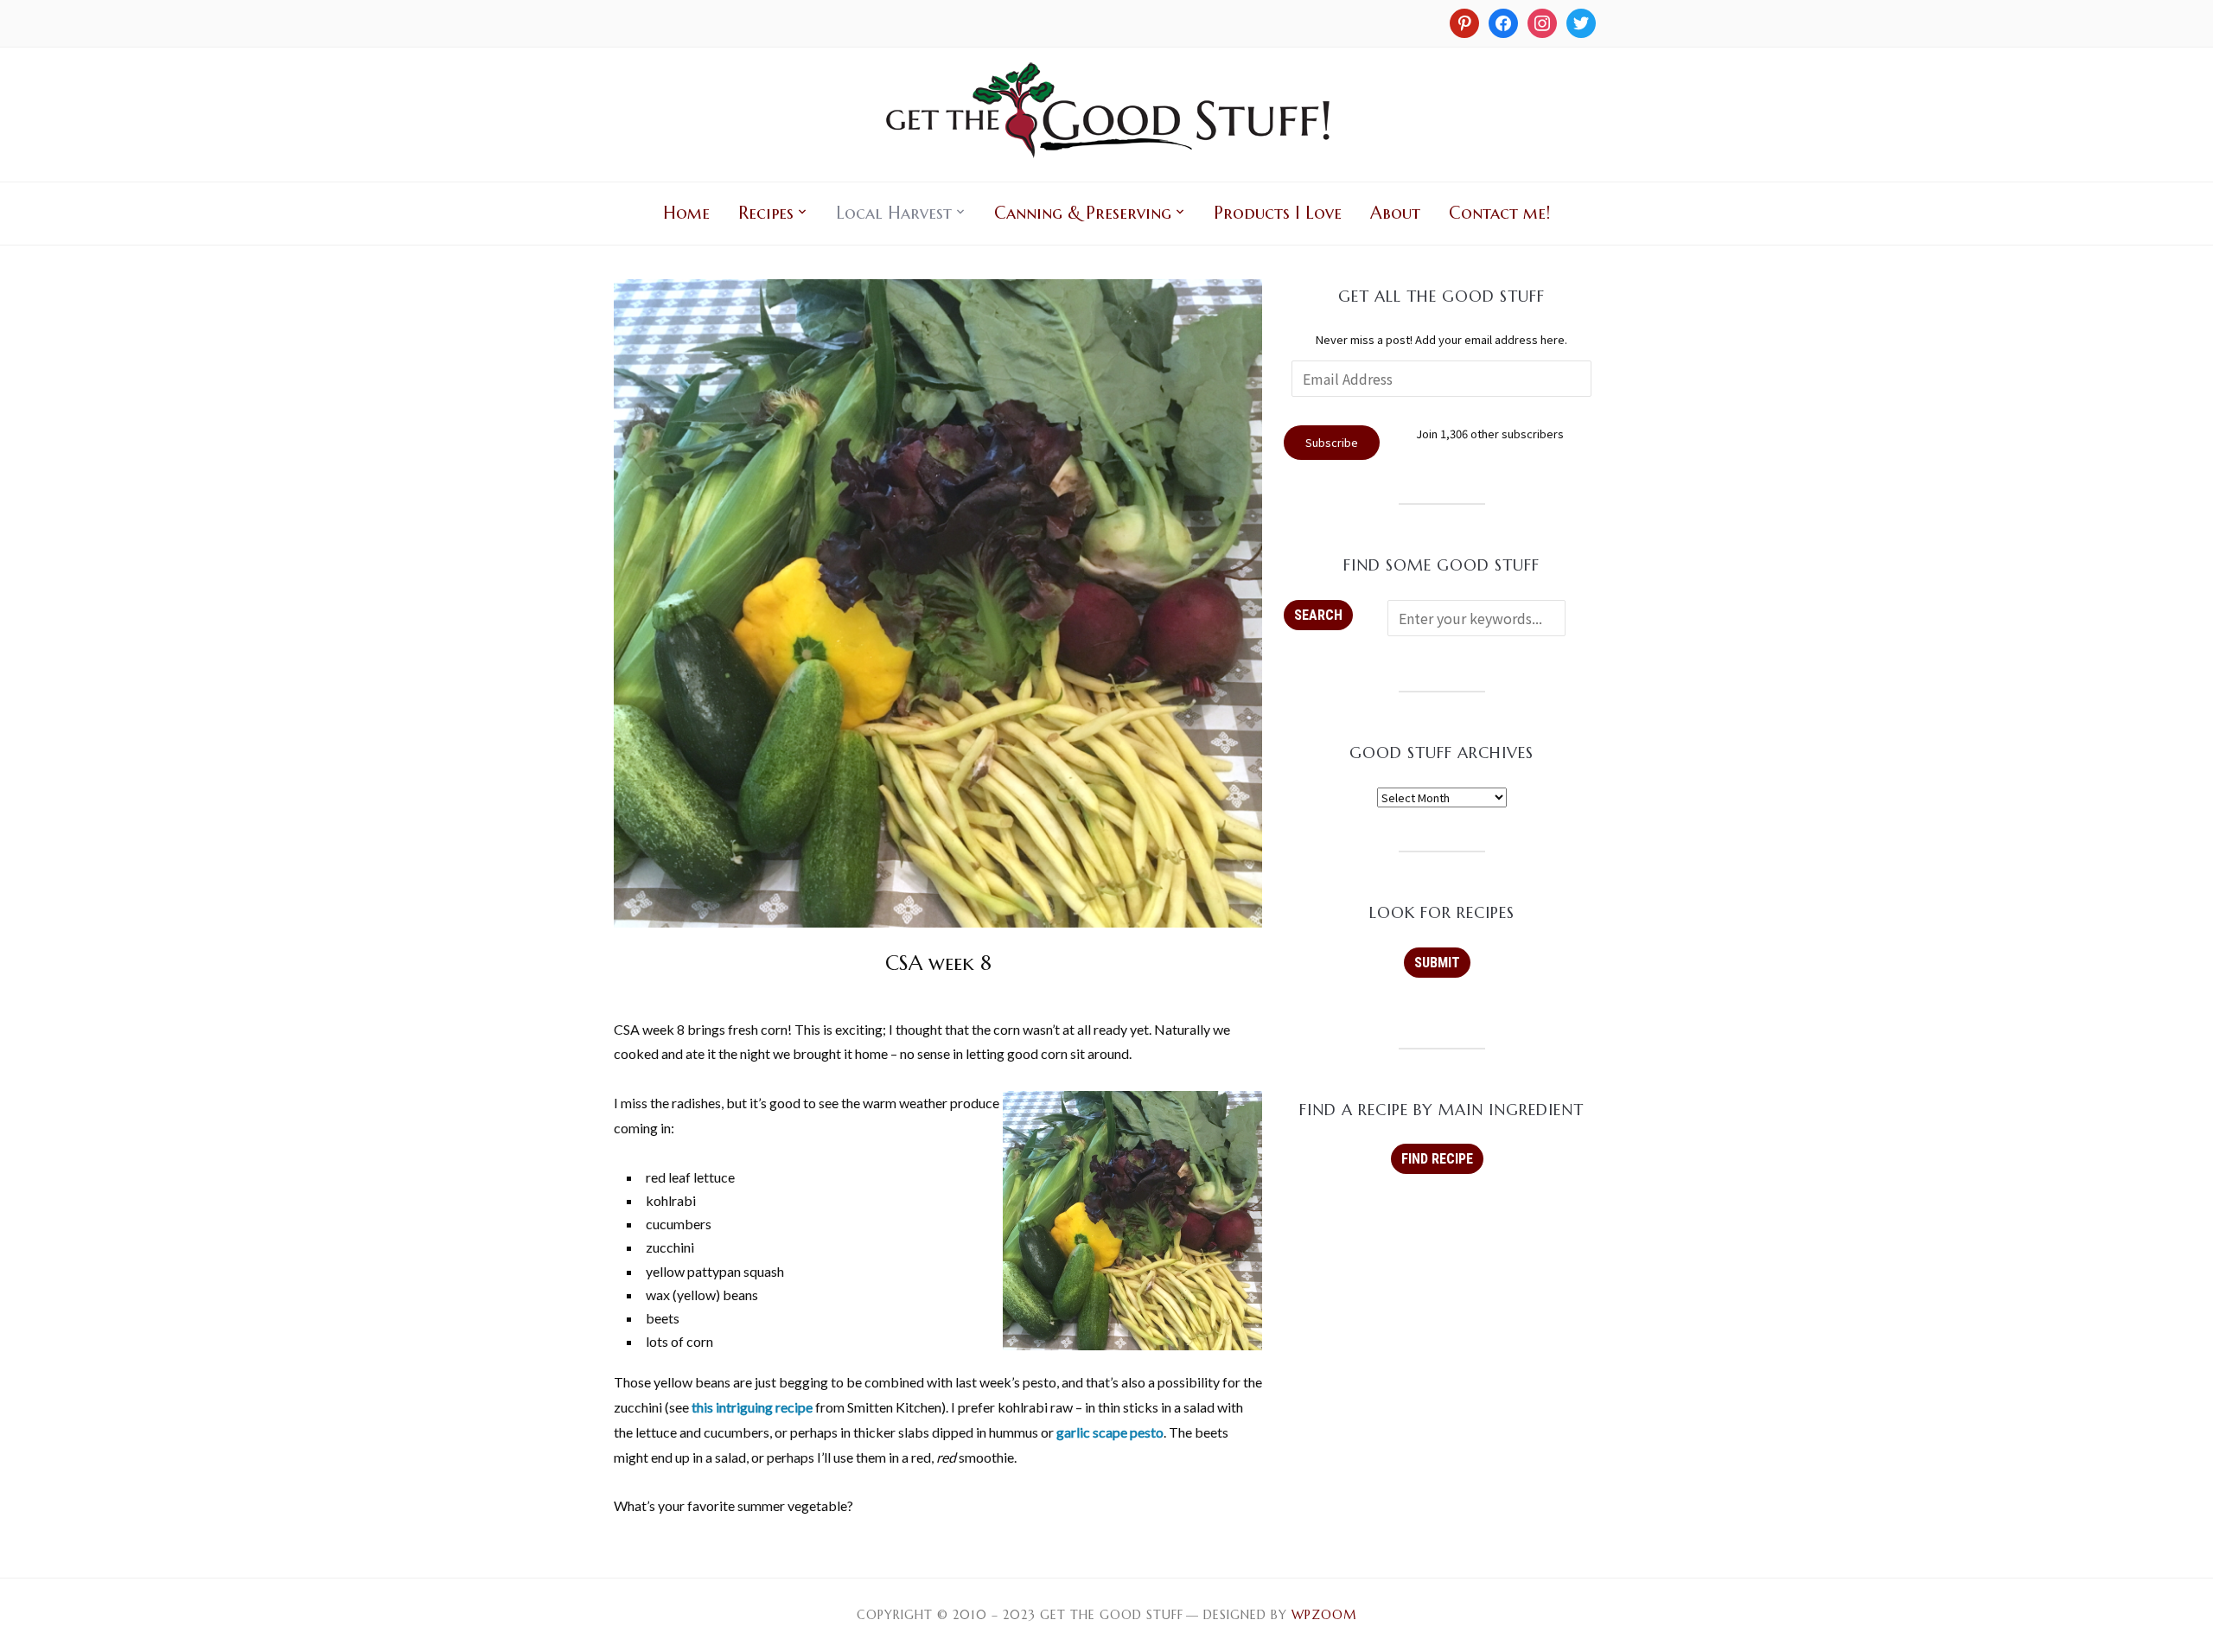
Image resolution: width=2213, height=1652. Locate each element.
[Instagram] (1464, 22)
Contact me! (1499, 213)
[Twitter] (1581, 22)
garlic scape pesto (1110, 1432)
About (1395, 213)
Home (686, 213)
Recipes (766, 213)
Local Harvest (894, 213)
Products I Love (1278, 213)
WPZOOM (1324, 1615)
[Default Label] (1542, 22)
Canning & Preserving (1083, 213)
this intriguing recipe (752, 1407)
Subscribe (1332, 442)
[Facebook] (1503, 22)
